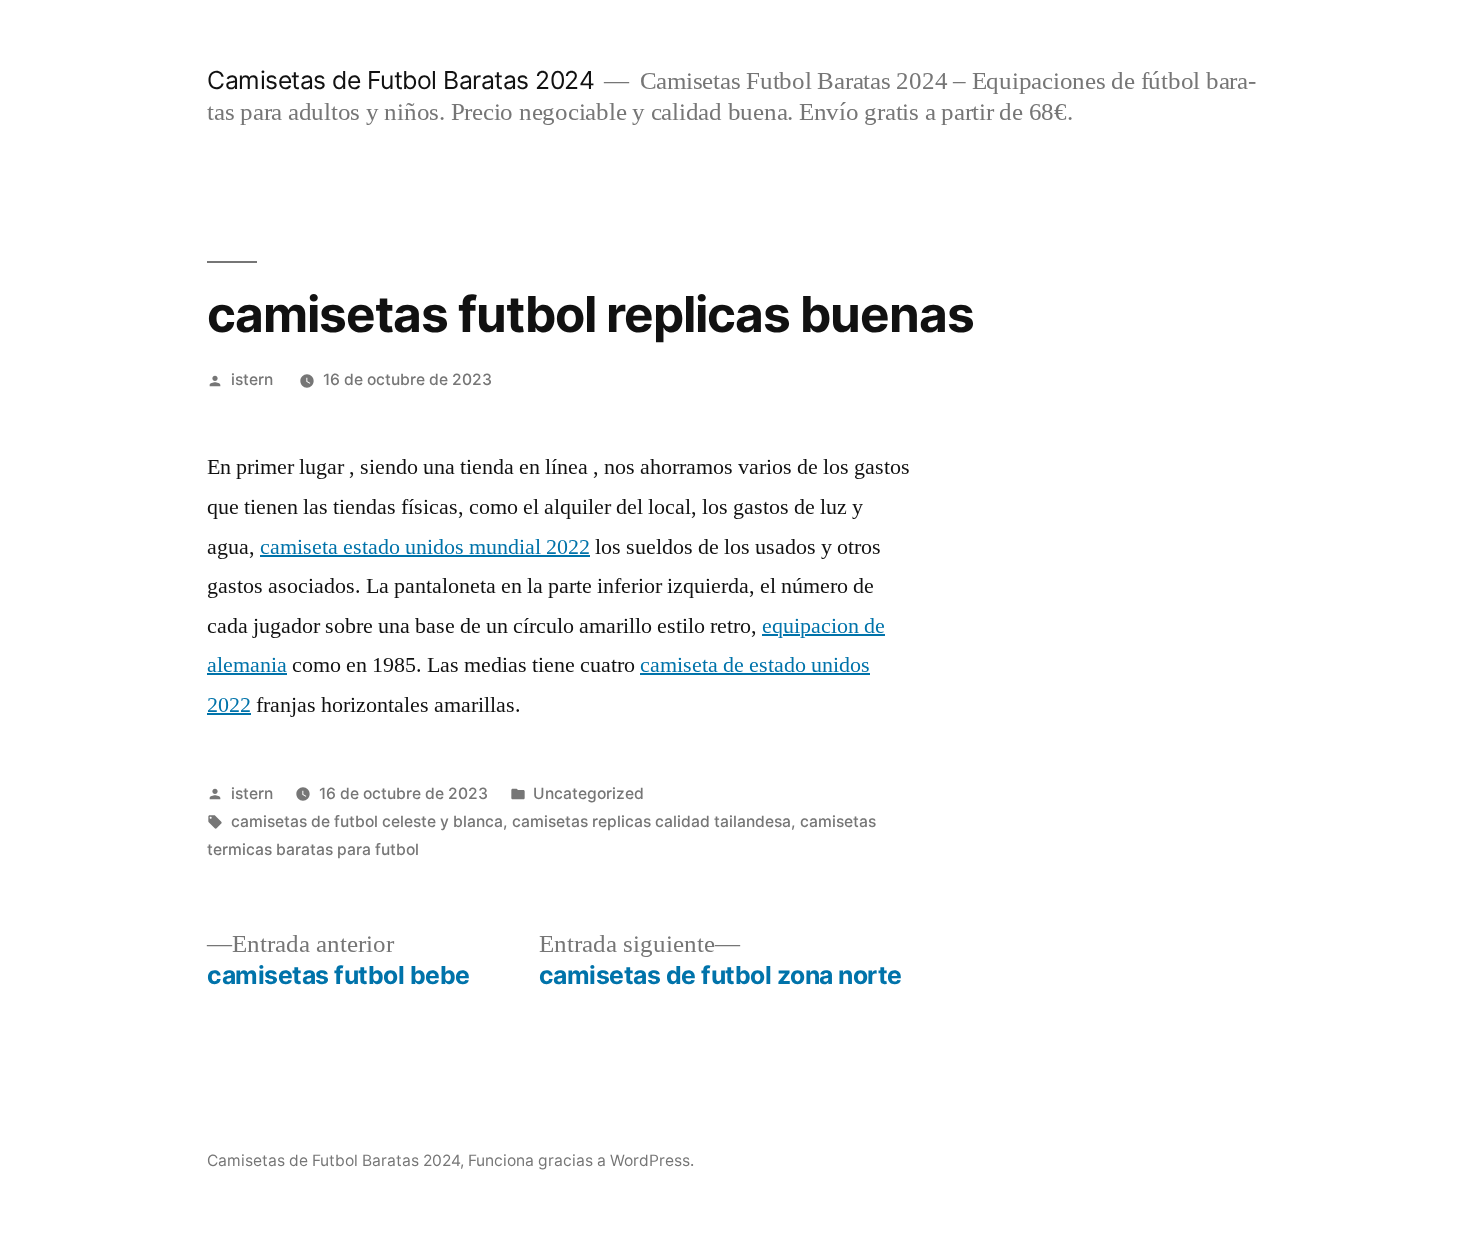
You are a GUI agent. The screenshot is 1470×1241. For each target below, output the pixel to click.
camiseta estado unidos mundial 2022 (425, 547)
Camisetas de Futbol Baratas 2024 (400, 80)
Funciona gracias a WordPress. (581, 1160)
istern (252, 379)
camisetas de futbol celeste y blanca (367, 821)
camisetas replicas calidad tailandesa (651, 821)
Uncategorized (588, 793)
